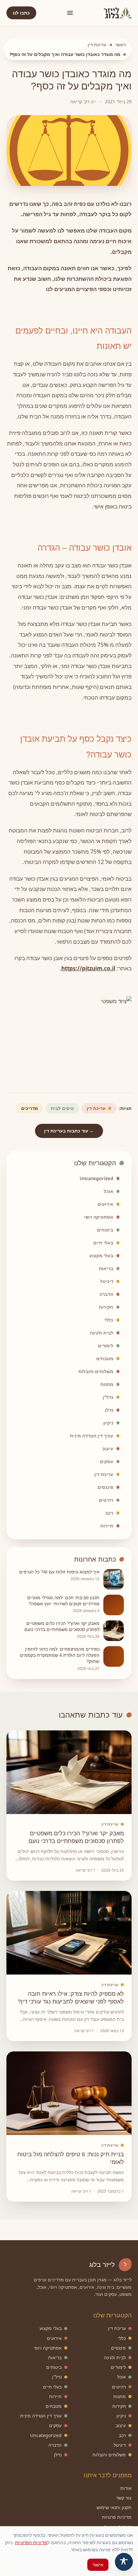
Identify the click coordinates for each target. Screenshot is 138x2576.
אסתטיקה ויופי (99, 1217)
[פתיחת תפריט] (70, 13)
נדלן (109, 1410)
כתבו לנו (21, 13)
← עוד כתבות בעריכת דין (69, 1131)
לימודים (106, 1346)
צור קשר (124, 2498)
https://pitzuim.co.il (88, 968)
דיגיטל (107, 1281)
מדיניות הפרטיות (31, 2542)
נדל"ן (108, 1397)
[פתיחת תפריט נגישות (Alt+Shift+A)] (124, 2562)
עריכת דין (97, 45)
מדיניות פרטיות (117, 2517)
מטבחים (105, 1358)
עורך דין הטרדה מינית (92, 1436)
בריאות (106, 1268)
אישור (98, 2565)
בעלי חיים (103, 1243)
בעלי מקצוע (101, 1256)
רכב (109, 1513)
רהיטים (106, 1500)
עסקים (107, 1461)
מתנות (107, 1384)
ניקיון (108, 1423)
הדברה (106, 1294)
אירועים (105, 1204)
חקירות (106, 1307)
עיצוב (108, 1448)
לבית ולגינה (102, 1333)
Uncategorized (96, 1178)
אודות (126, 2488)
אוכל (108, 1191)
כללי (109, 1320)
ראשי (121, 45)
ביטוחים (105, 1230)
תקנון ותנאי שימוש (114, 2507)
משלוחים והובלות (96, 1371)
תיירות (107, 1526)
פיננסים (105, 1487)
